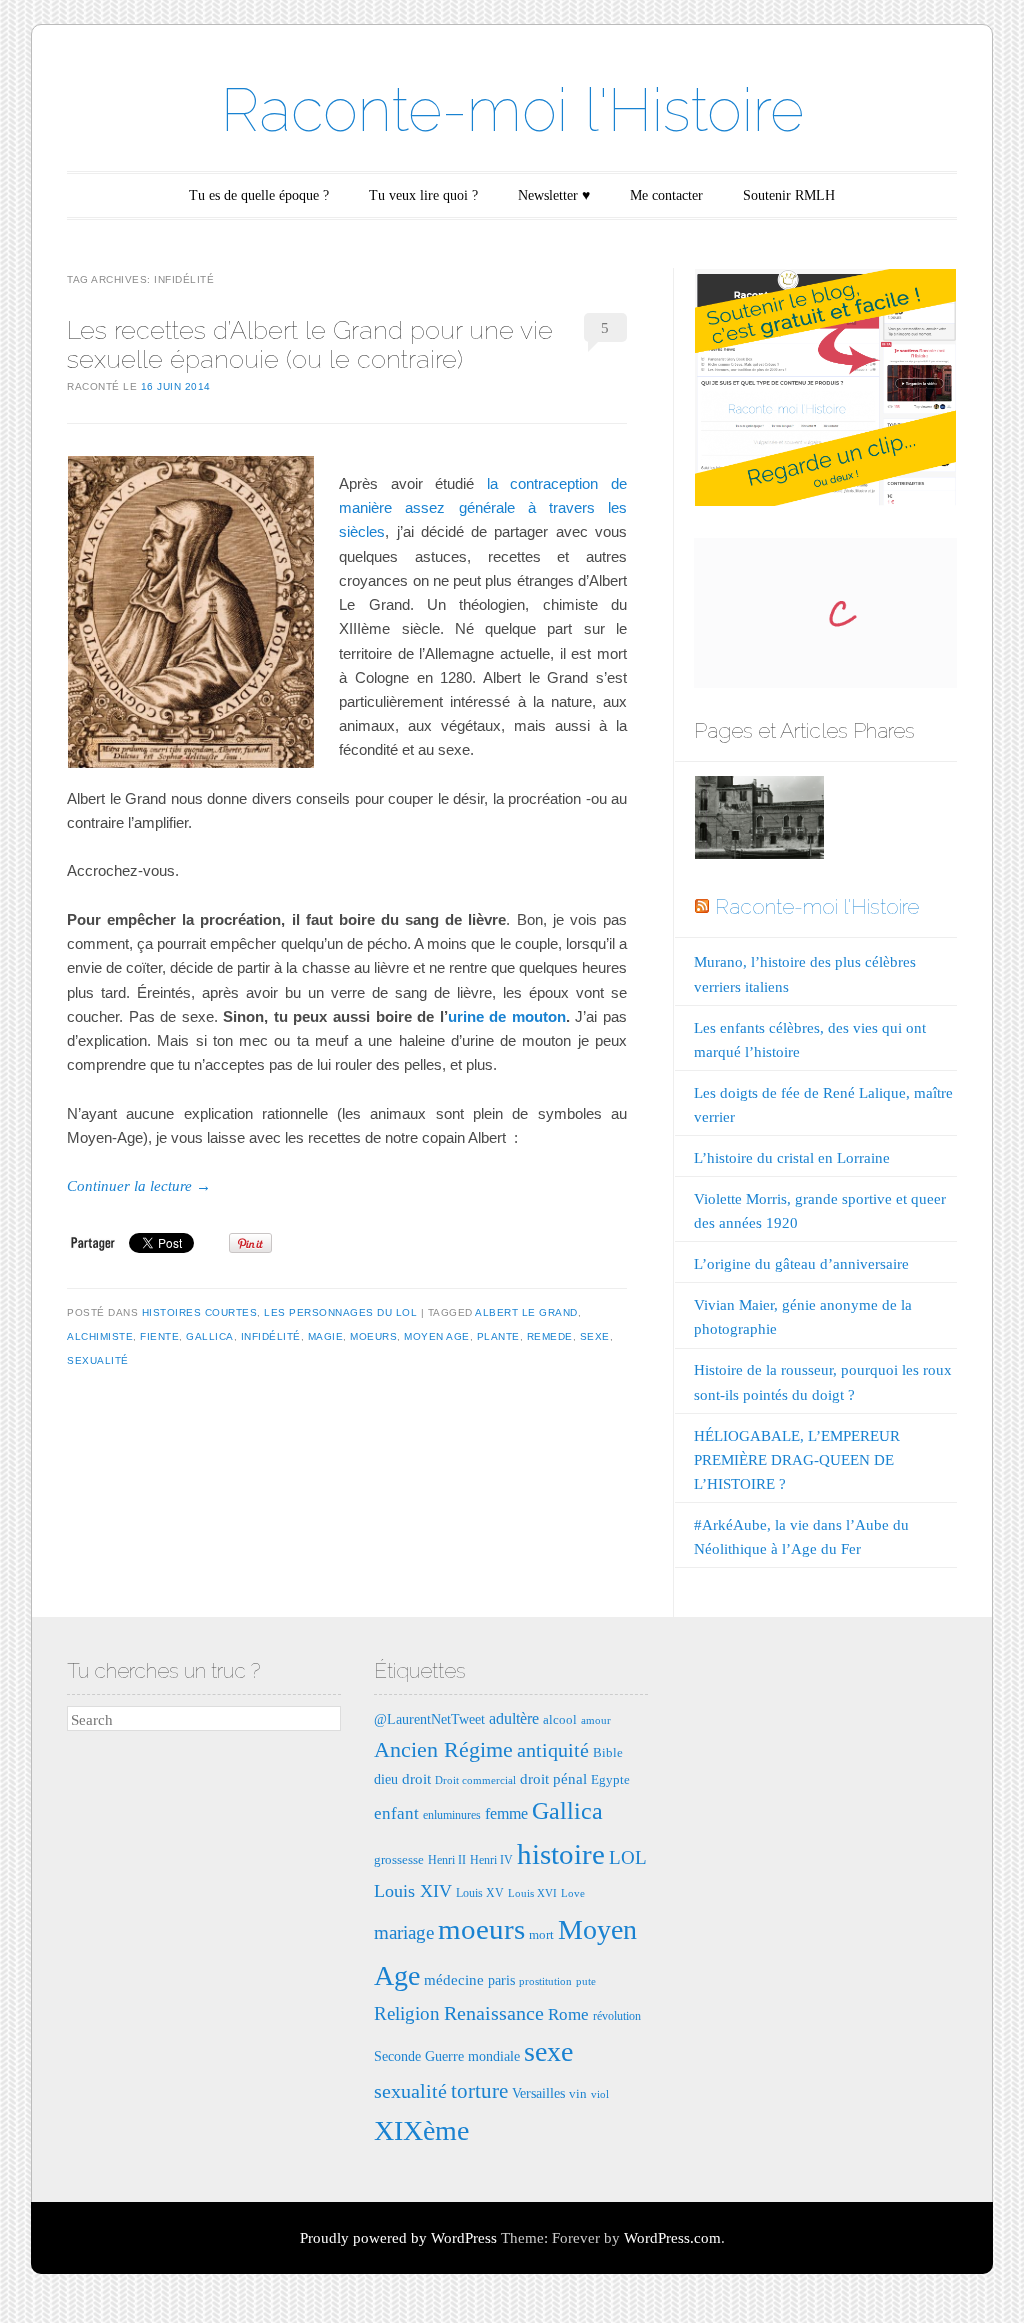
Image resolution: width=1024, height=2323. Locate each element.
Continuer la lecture (139, 1186)
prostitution (545, 1981)
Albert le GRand (526, 1312)
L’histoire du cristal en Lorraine (792, 1158)
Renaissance (494, 2013)
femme (506, 1813)
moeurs (373, 1336)
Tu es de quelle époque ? (259, 195)
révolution (617, 2016)
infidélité (271, 1336)
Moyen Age (437, 1336)
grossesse (399, 1859)
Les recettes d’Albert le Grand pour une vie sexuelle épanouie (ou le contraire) (310, 344)
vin (578, 2093)
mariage (404, 1932)
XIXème (421, 2130)
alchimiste (100, 1336)
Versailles (538, 2093)
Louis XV (480, 1893)
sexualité (98, 1360)
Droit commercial (475, 1780)
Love (573, 1893)
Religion (407, 2013)
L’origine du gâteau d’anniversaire (801, 1264)
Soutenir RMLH (789, 195)
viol (600, 2094)
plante (498, 1336)
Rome (568, 2014)
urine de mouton (507, 1016)
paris (501, 1980)
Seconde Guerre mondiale (447, 2056)
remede (550, 1336)
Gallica (210, 1336)
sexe (595, 1336)
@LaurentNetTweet (429, 1719)
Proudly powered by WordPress (398, 2238)
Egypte (610, 1779)
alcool (560, 1719)
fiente (159, 1336)
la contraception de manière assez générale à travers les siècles (483, 507)
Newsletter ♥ (554, 195)
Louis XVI (532, 1893)
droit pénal (553, 1778)
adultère (514, 1718)
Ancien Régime (443, 1749)
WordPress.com (672, 2238)
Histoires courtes (200, 1312)
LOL (628, 1857)
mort (541, 1934)
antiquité (553, 1750)
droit (416, 1778)
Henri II (447, 1860)
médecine (454, 1979)
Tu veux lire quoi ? (423, 195)
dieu (386, 1779)
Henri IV (491, 1860)
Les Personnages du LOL (340, 1312)
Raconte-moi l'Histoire (512, 110)
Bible (608, 1752)
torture (479, 2091)
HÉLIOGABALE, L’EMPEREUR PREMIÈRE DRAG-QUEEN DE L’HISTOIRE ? (797, 1460)
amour (596, 1720)
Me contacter (666, 195)
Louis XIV (413, 1891)
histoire (561, 1854)
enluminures (452, 1815)
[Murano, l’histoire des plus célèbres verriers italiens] (759, 821)
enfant (396, 1813)
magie (326, 1336)
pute (586, 1981)
